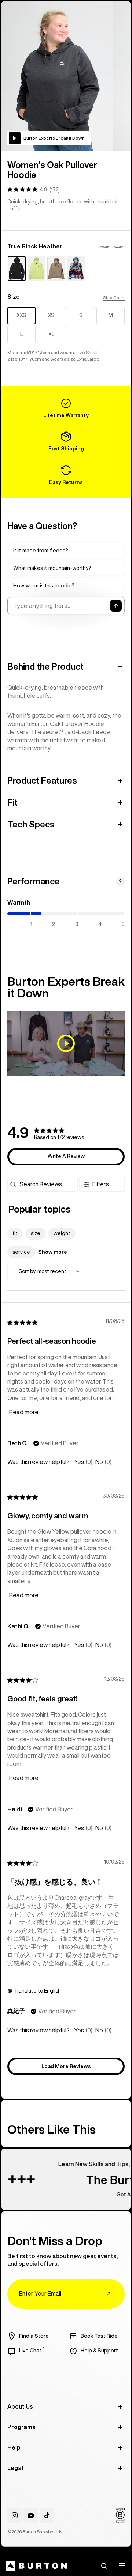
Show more (53, 1252)
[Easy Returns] (66, 475)
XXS (21, 315)
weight (62, 1233)
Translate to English (37, 1991)
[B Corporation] (120, 2515)
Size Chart (114, 298)
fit (15, 1233)
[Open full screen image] (57, 76)
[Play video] (66, 1043)
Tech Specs (31, 824)
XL (51, 334)
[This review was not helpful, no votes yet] (99, 1462)
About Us (20, 2406)
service (21, 1252)
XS (51, 315)
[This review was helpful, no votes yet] (79, 1462)
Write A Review (66, 1156)
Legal (15, 2468)
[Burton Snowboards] (36, 2566)
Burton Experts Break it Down (54, 138)
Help (14, 2447)
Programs (21, 2427)
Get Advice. (112, 2194)
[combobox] (46, 1272)
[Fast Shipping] (66, 442)
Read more (24, 1412)
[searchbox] (48, 1184)
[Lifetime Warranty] (66, 408)
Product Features (42, 780)
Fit (12, 802)
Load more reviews (66, 2066)
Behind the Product (45, 666)
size (36, 1233)
